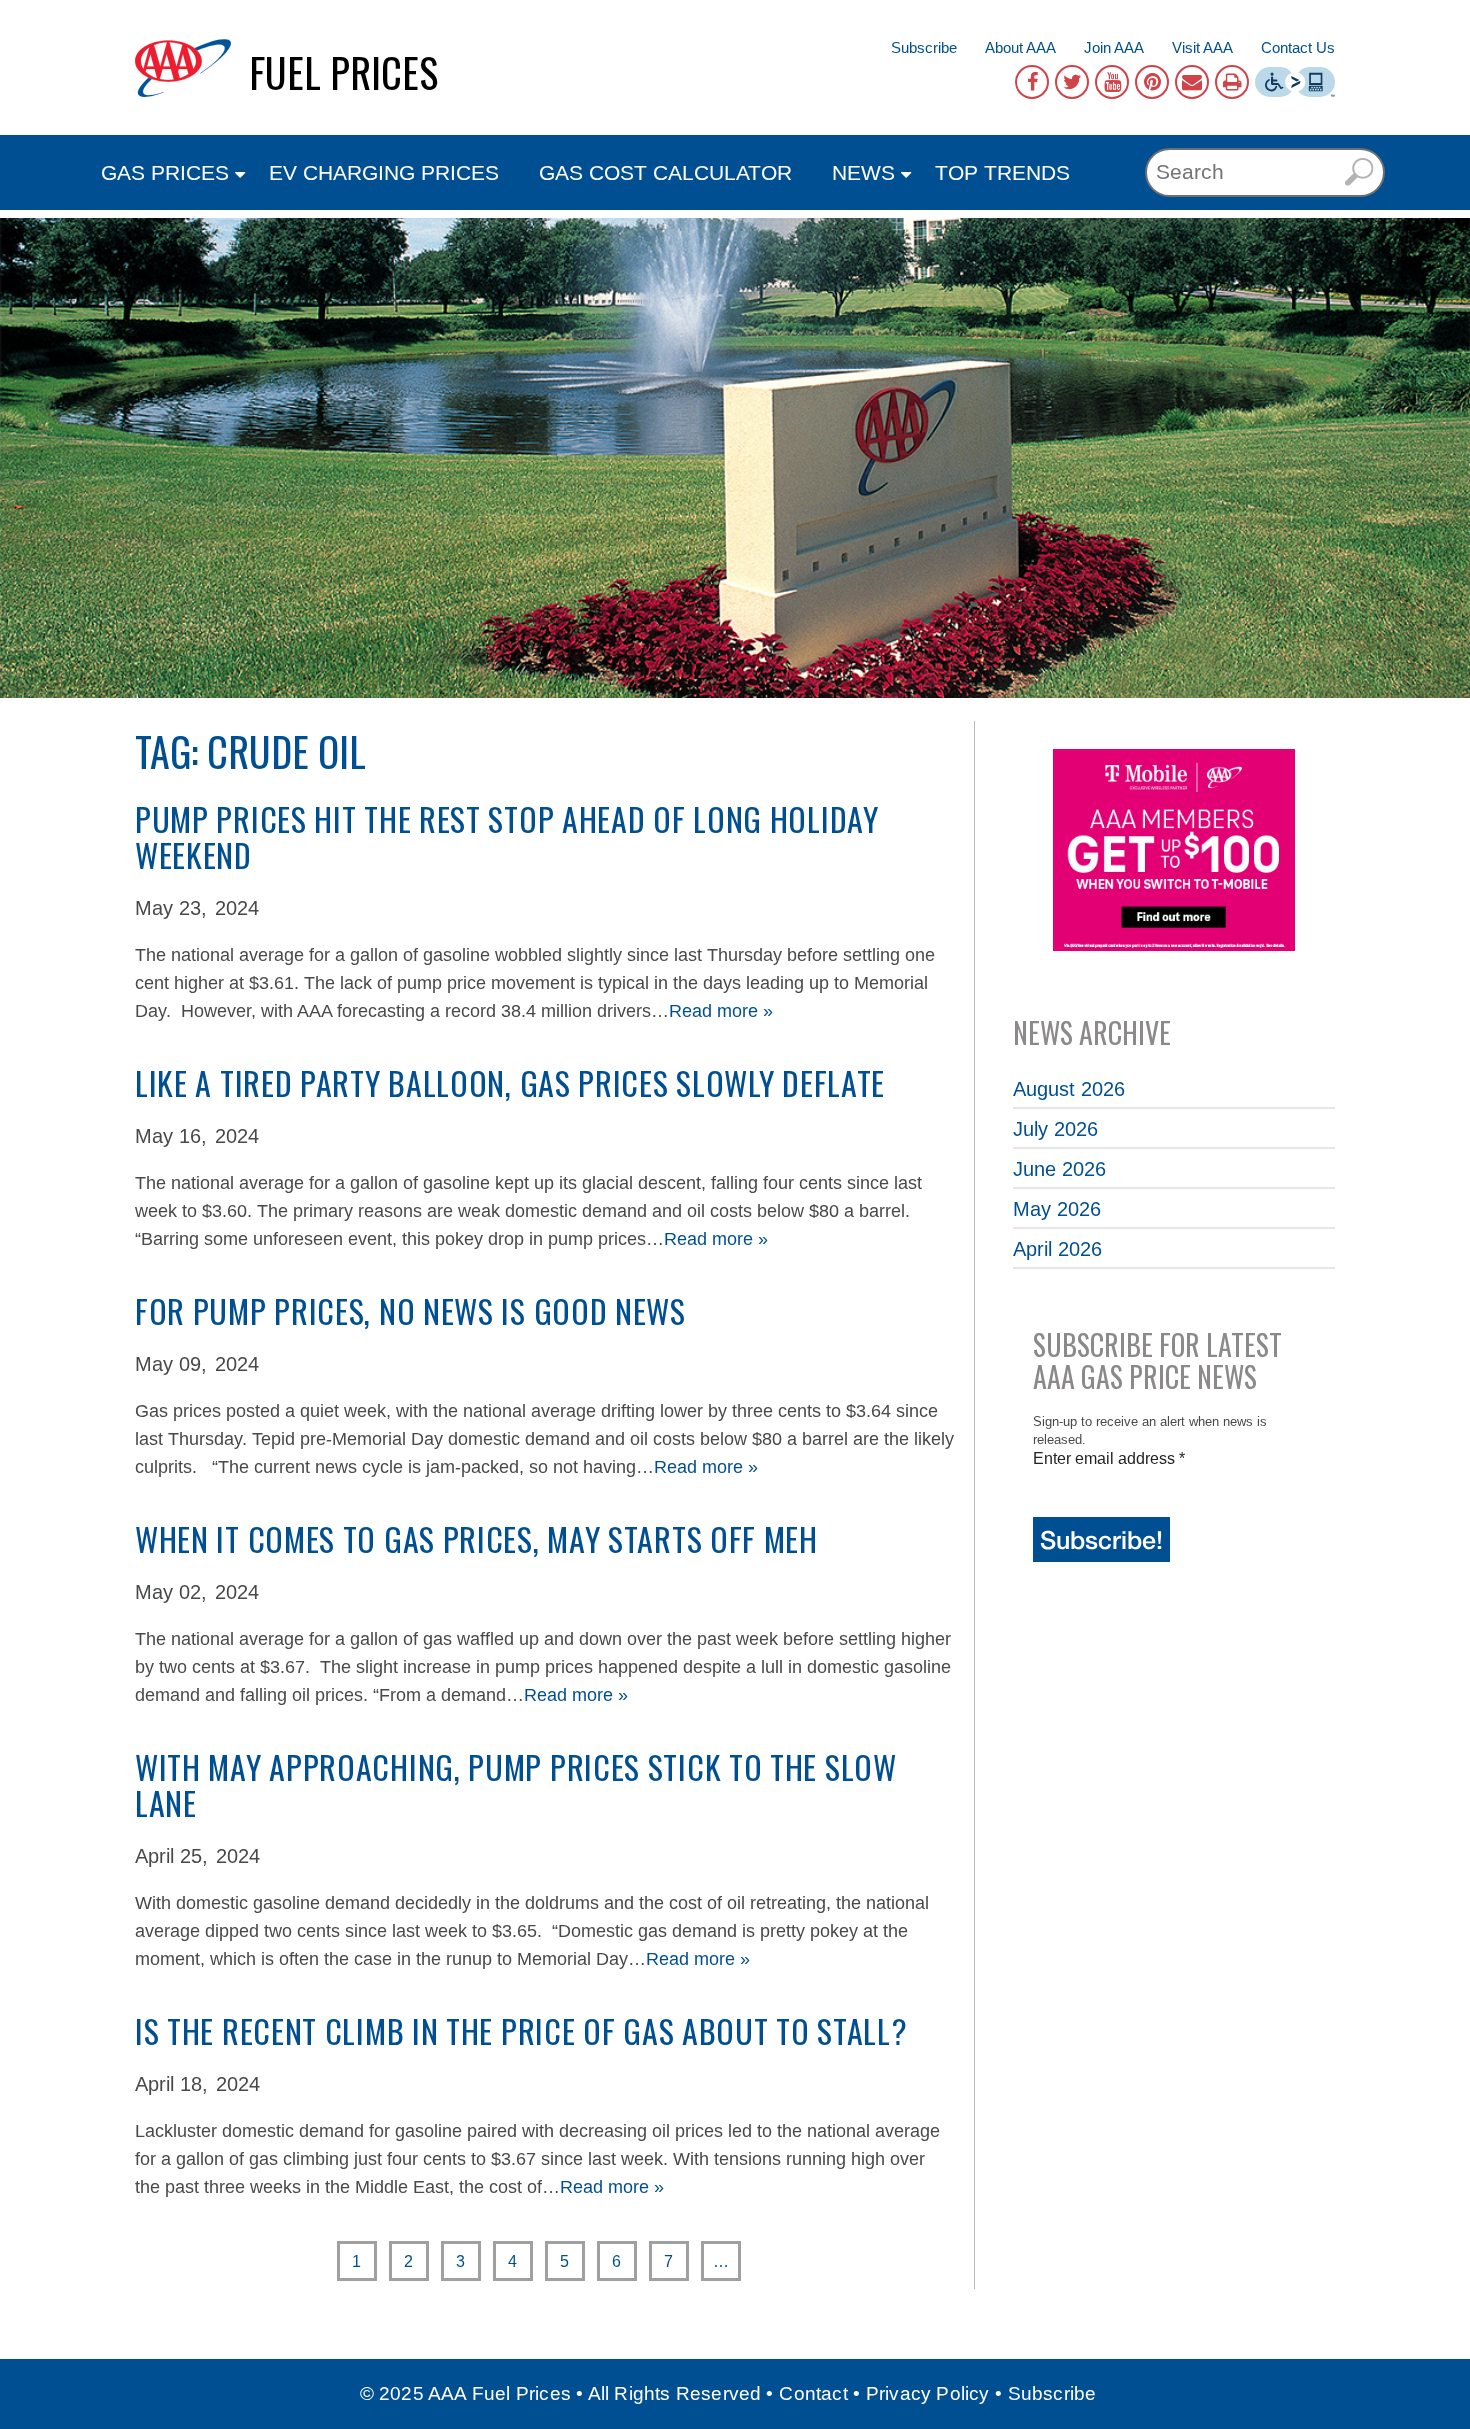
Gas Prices (165, 172)
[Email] (1192, 82)
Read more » (721, 1011)
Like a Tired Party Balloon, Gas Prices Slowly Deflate (510, 1082)
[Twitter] (1072, 82)
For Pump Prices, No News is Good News (410, 1310)
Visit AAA (1202, 47)
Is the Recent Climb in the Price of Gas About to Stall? (521, 2030)
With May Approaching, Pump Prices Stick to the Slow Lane (516, 1784)
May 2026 (1057, 1209)
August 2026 (1069, 1089)
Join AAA (1114, 47)
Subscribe (924, 47)
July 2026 (1055, 1129)
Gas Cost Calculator (665, 172)
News (863, 172)
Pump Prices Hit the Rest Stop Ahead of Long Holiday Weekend (507, 836)
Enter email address (1109, 1458)
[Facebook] (1032, 82)
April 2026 (1057, 1249)
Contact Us (1298, 47)
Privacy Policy (928, 2393)
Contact (813, 2393)
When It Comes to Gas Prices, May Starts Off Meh (476, 1538)
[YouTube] (1112, 82)
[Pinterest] (1152, 82)
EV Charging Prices (384, 172)
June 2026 (1059, 1169)
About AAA (1020, 47)
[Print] (1232, 82)
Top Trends (1002, 172)
